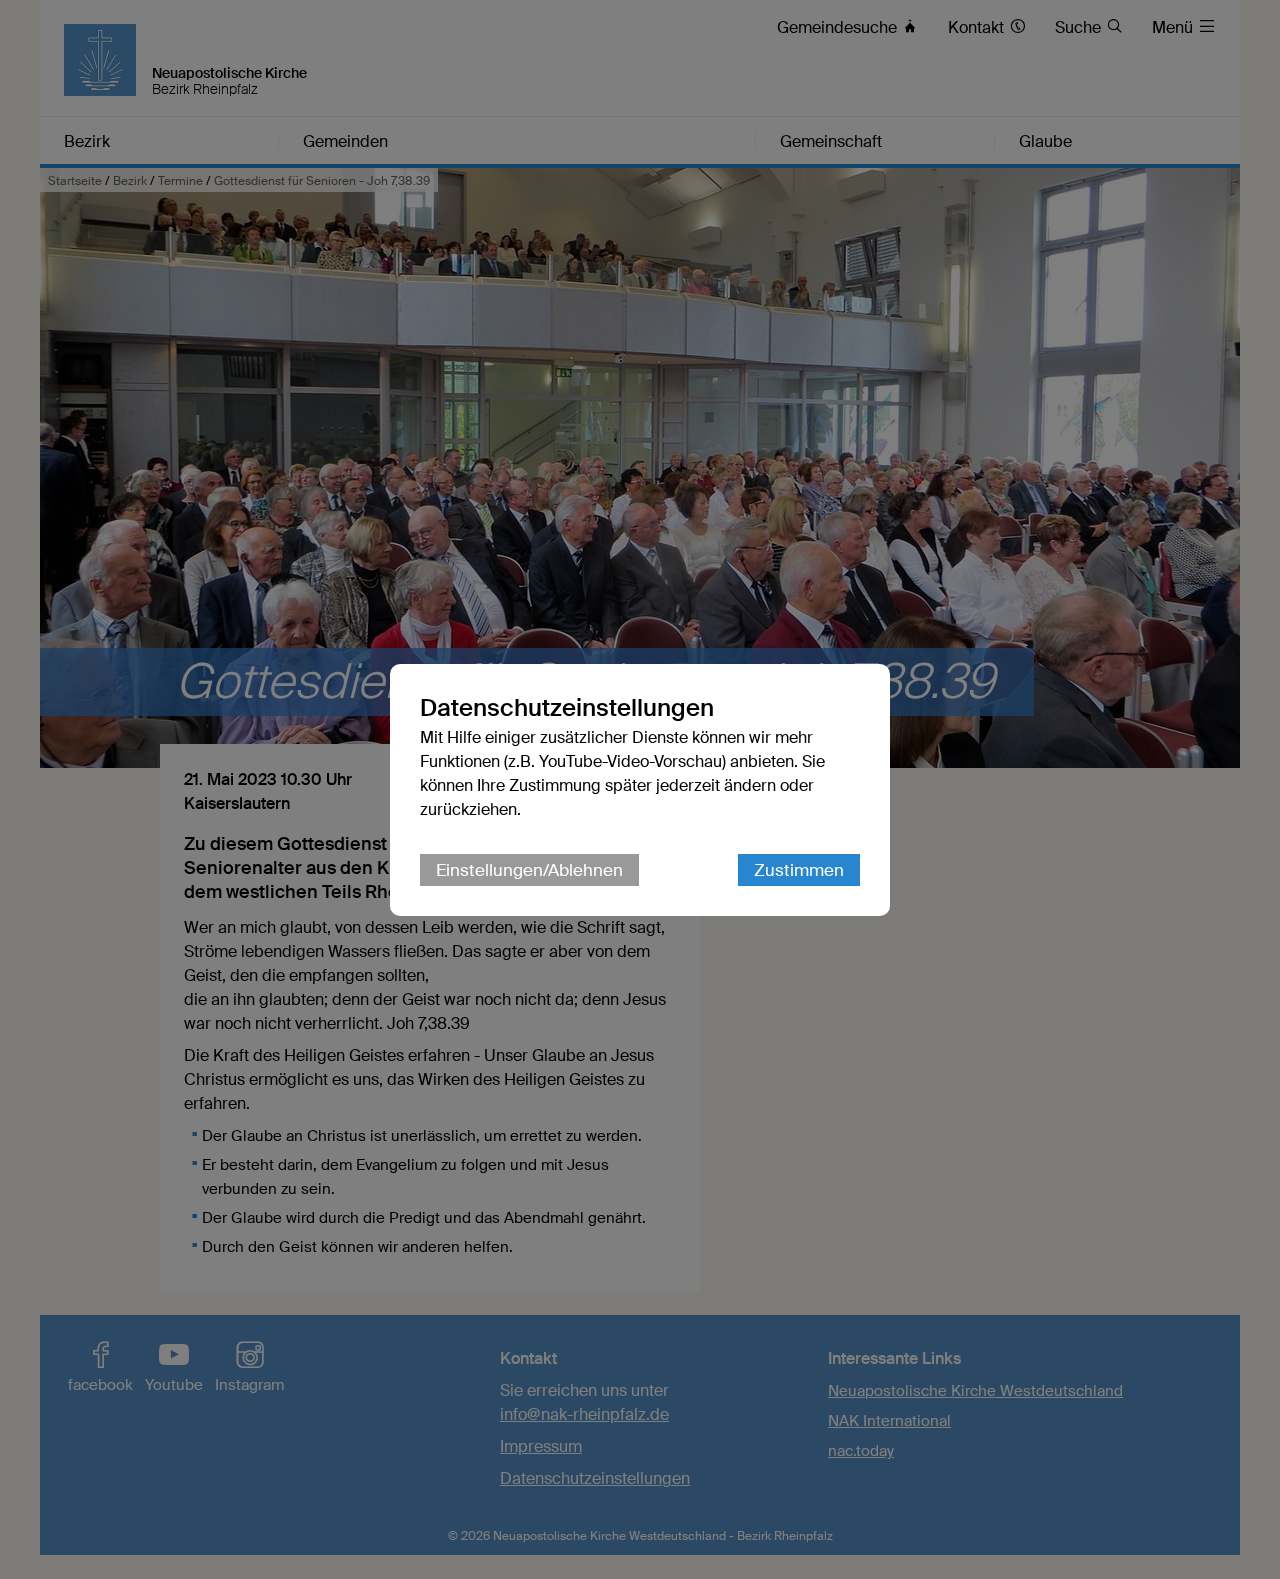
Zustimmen (799, 870)
